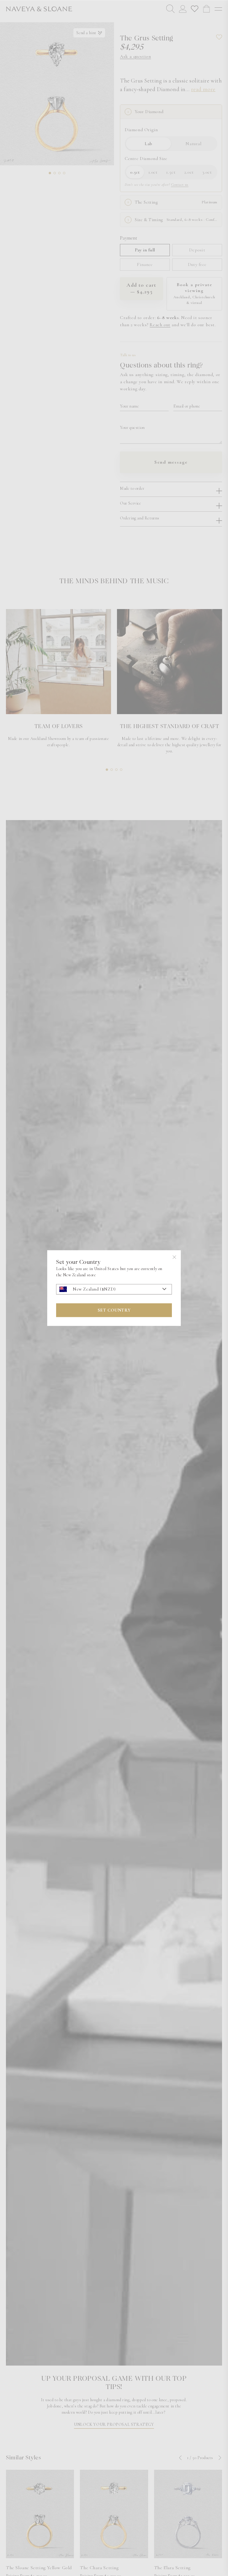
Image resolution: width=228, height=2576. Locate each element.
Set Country (114, 1310)
